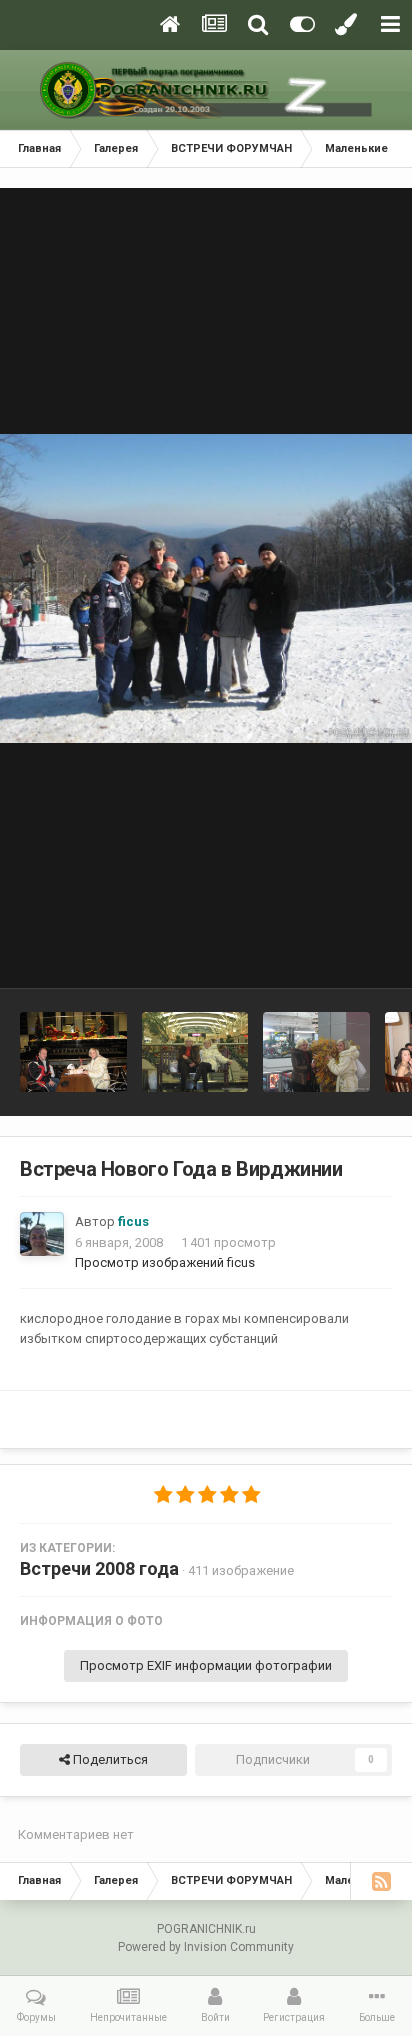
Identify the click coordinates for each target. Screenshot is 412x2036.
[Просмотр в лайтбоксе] (206, 588)
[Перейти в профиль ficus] (42, 1234)
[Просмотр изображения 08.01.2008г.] (73, 1052)
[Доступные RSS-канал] (381, 1881)
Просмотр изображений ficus (165, 1262)
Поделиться (109, 1759)
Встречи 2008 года (99, 1568)
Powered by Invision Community (206, 1947)
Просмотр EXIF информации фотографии (206, 1665)
